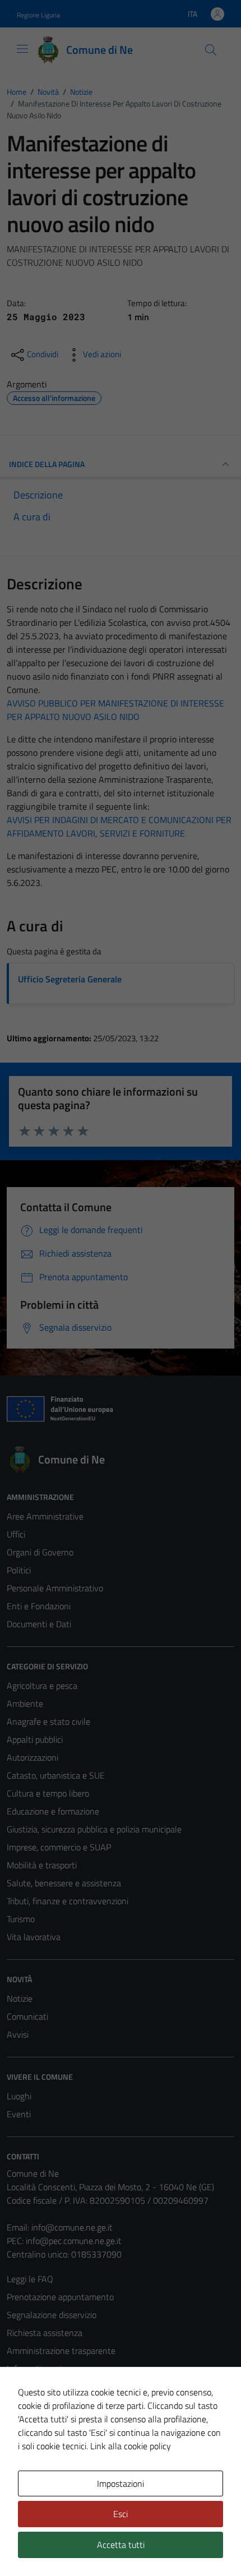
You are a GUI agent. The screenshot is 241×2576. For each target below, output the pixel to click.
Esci (121, 2514)
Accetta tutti (121, 2545)
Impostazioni (121, 2483)
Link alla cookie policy (131, 2446)
